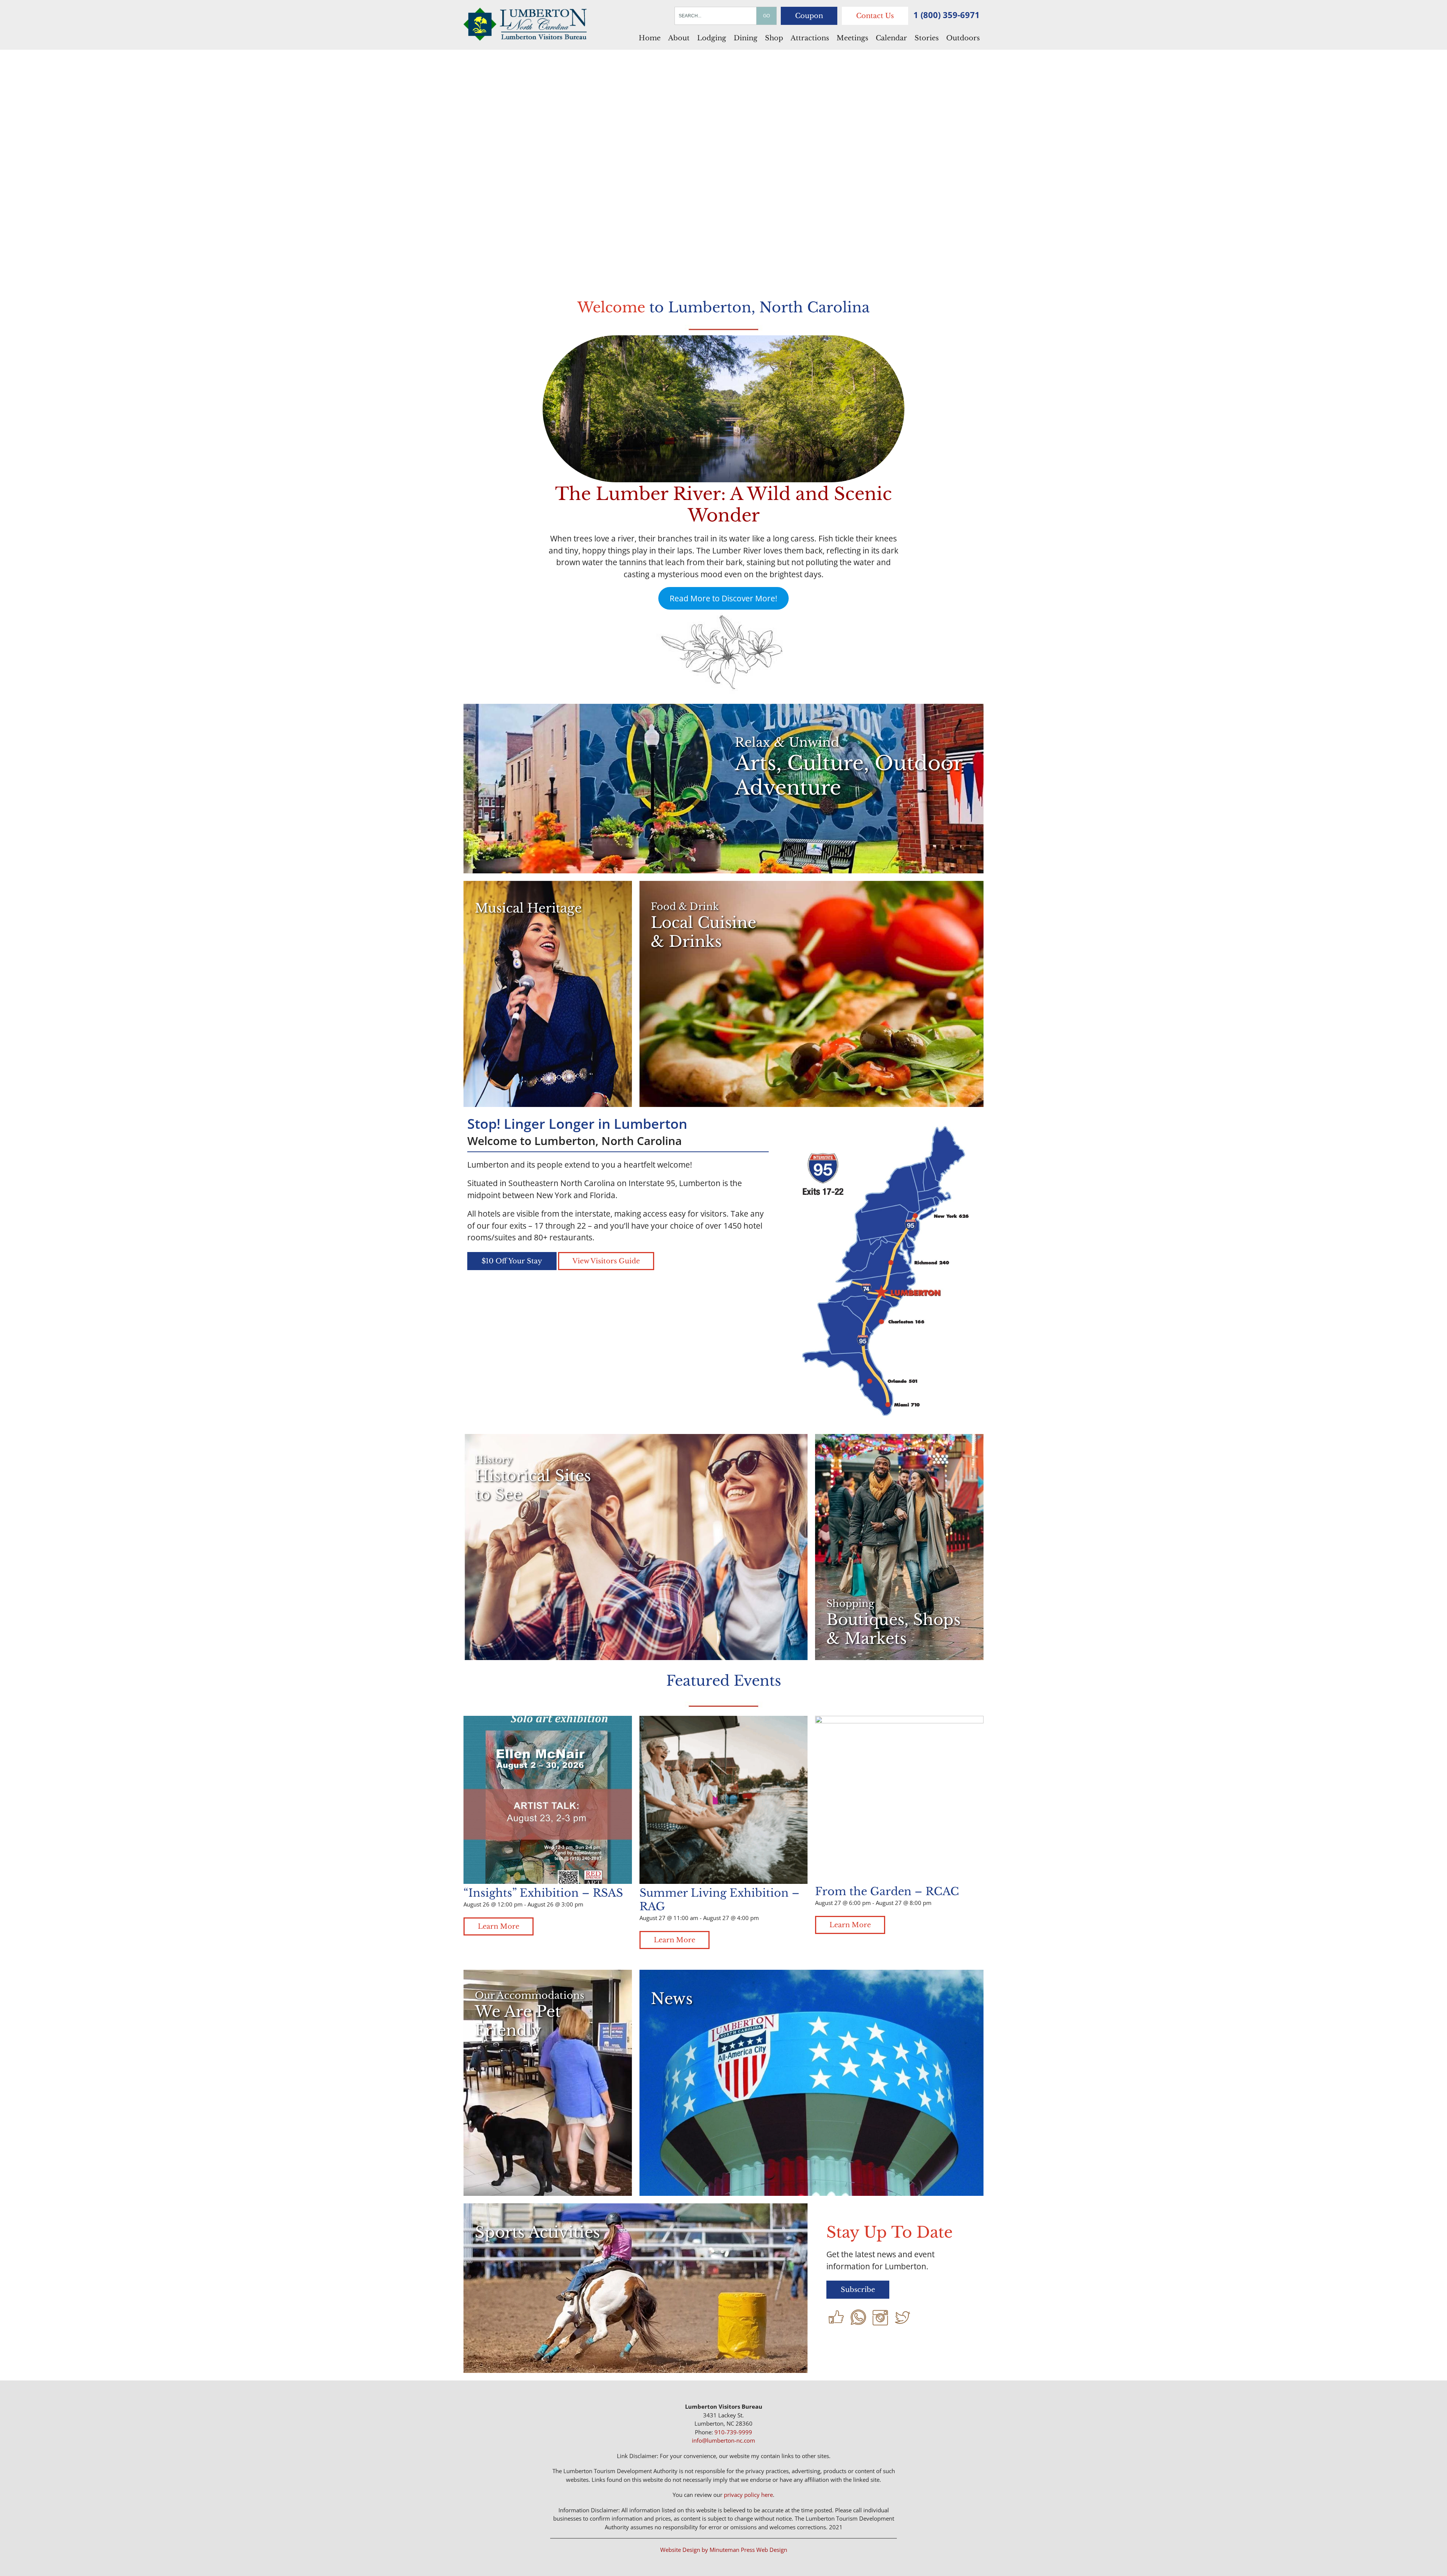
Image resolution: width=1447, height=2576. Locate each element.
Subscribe (858, 2290)
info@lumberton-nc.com (723, 2440)
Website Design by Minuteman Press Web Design (724, 2550)
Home (650, 38)
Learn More (499, 1926)
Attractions (810, 38)
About (679, 38)
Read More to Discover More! (723, 598)
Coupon (809, 16)
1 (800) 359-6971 (947, 15)
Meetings (852, 38)
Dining (746, 38)
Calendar (891, 38)
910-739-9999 (733, 2432)
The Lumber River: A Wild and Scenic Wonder (723, 504)
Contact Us (875, 16)
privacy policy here (748, 2495)
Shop (774, 38)
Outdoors (963, 38)
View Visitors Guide (606, 1261)
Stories (927, 38)
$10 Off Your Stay (512, 1261)
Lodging (712, 38)
